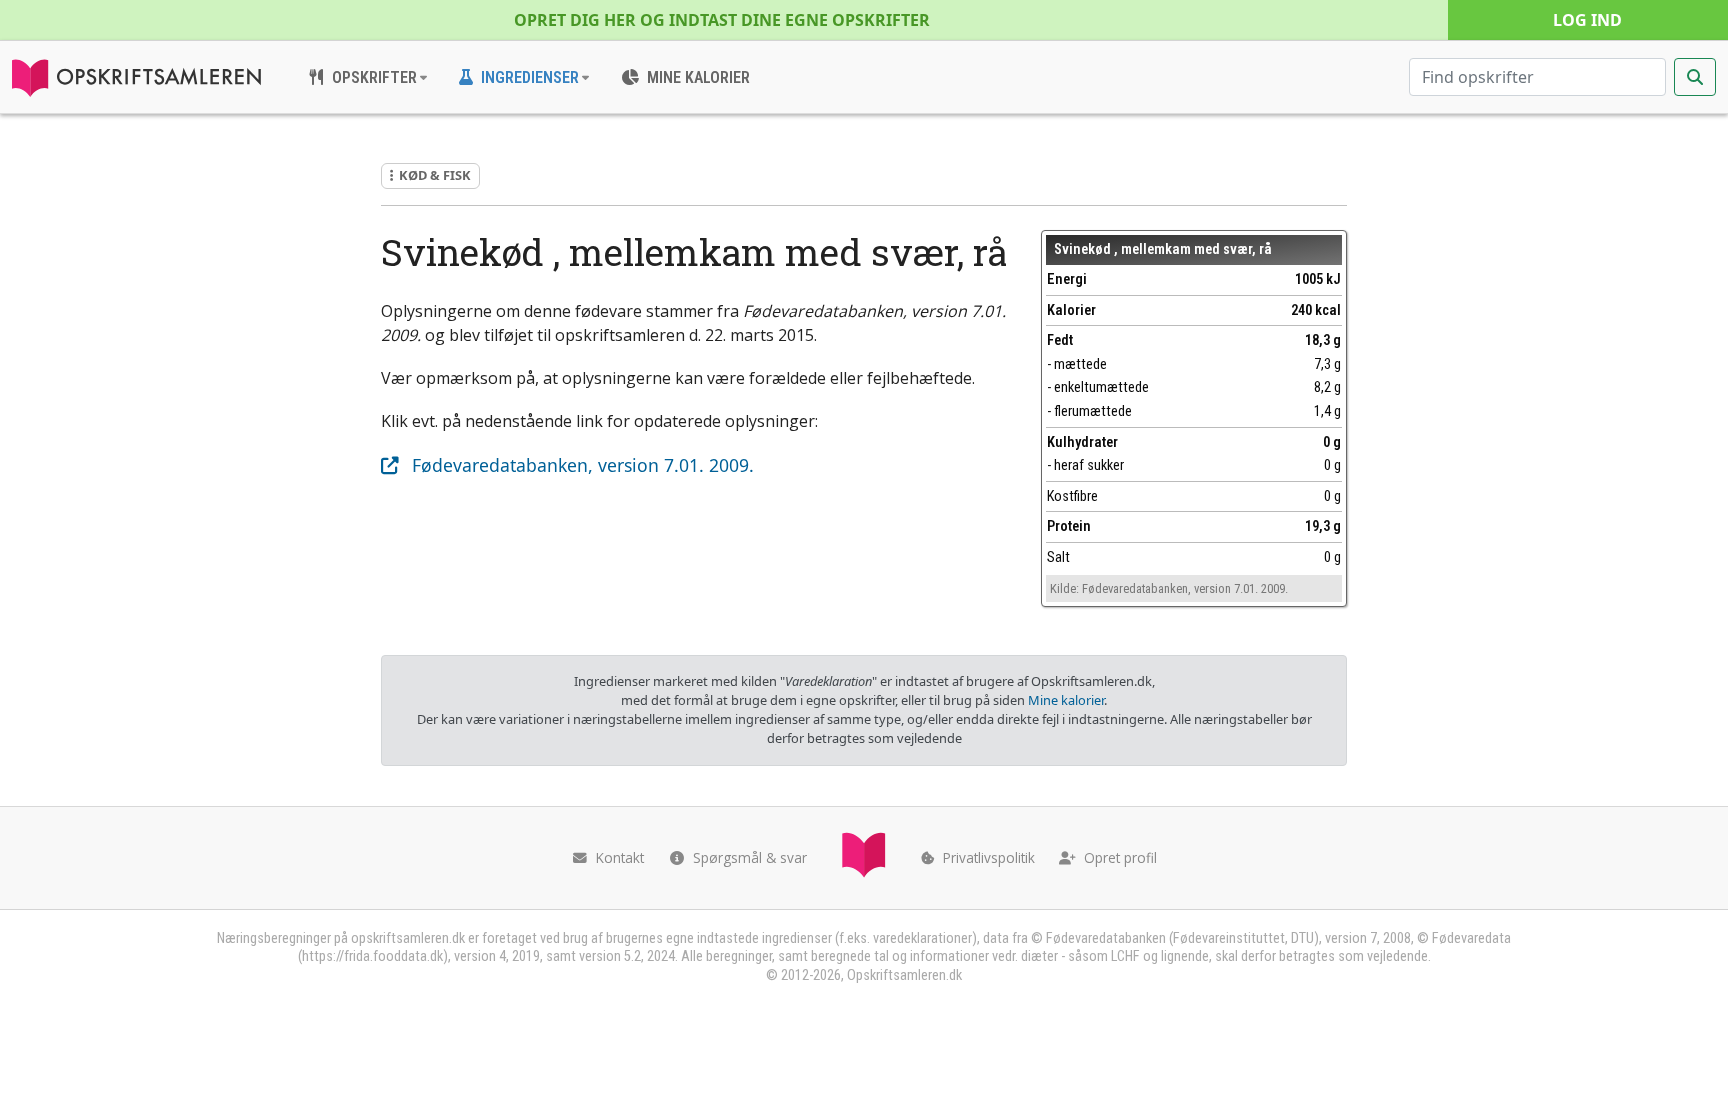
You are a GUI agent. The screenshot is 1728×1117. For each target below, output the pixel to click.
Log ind (1587, 20)
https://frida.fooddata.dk (372, 956)
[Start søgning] (1695, 77)
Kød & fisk (435, 175)
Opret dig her (722, 20)
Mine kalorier (1066, 700)
